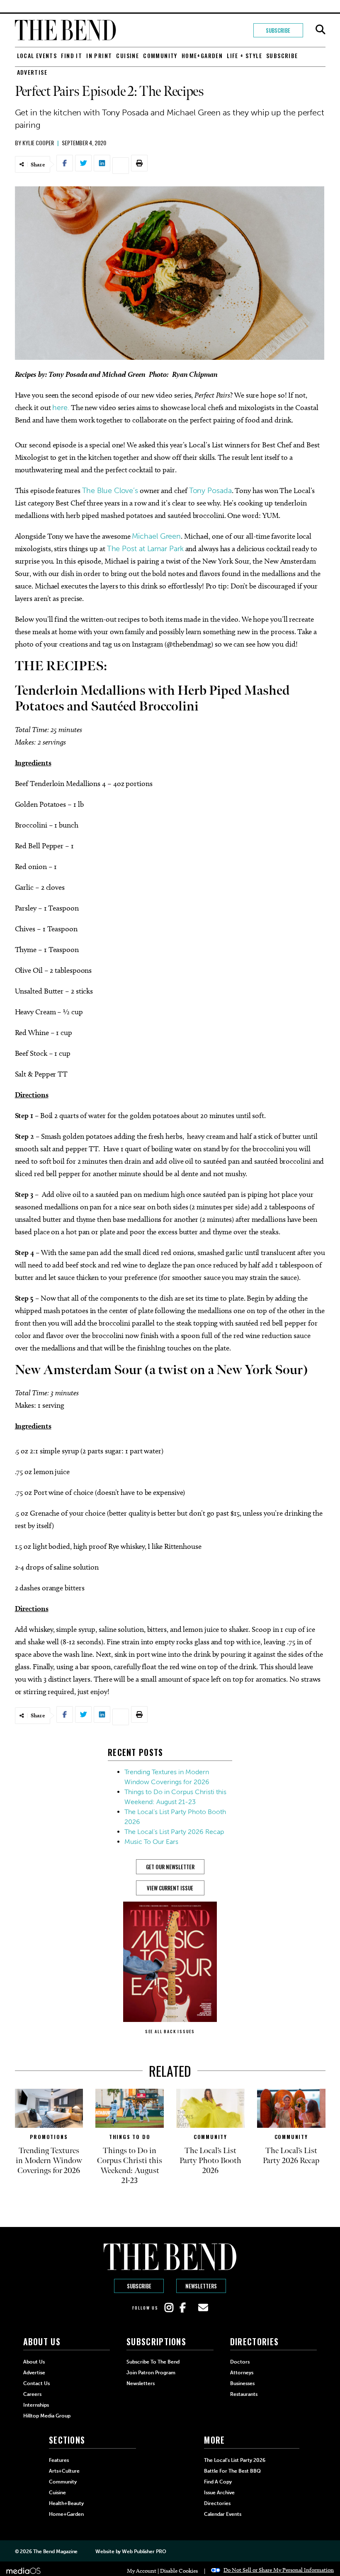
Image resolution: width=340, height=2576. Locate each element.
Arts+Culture (64, 2471)
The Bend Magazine (55, 2552)
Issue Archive (219, 2493)
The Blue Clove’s (110, 491)
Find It (72, 55)
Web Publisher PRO (144, 2552)
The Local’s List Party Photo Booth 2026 (210, 2161)
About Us (34, 2362)
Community (160, 55)
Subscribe (278, 30)
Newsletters (201, 2286)
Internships (36, 2405)
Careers (32, 2394)
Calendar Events (223, 2514)
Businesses (242, 2383)
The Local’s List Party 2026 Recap (174, 1832)
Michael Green (156, 536)
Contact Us (36, 2383)
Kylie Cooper (38, 143)
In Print (99, 55)
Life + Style (244, 55)
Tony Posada (210, 491)
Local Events (37, 55)
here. (61, 408)
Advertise (32, 72)
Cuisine (127, 55)
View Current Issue (170, 1888)
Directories (217, 2503)
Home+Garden (202, 55)
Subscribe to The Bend (153, 2362)
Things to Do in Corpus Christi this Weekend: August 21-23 (130, 2166)
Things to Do (130, 2137)
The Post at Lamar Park (145, 549)
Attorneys (242, 2373)
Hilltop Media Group (47, 2416)
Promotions (49, 2137)
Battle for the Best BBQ (232, 2471)
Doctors (240, 2362)
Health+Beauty (66, 2503)
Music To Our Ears (151, 1842)
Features (59, 2460)
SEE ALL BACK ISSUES (170, 2031)
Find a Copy (218, 2482)
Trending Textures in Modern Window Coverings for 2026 (49, 2161)
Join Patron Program (151, 2373)
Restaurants (244, 2394)
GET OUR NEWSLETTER (170, 1867)
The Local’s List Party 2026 (235, 2460)
